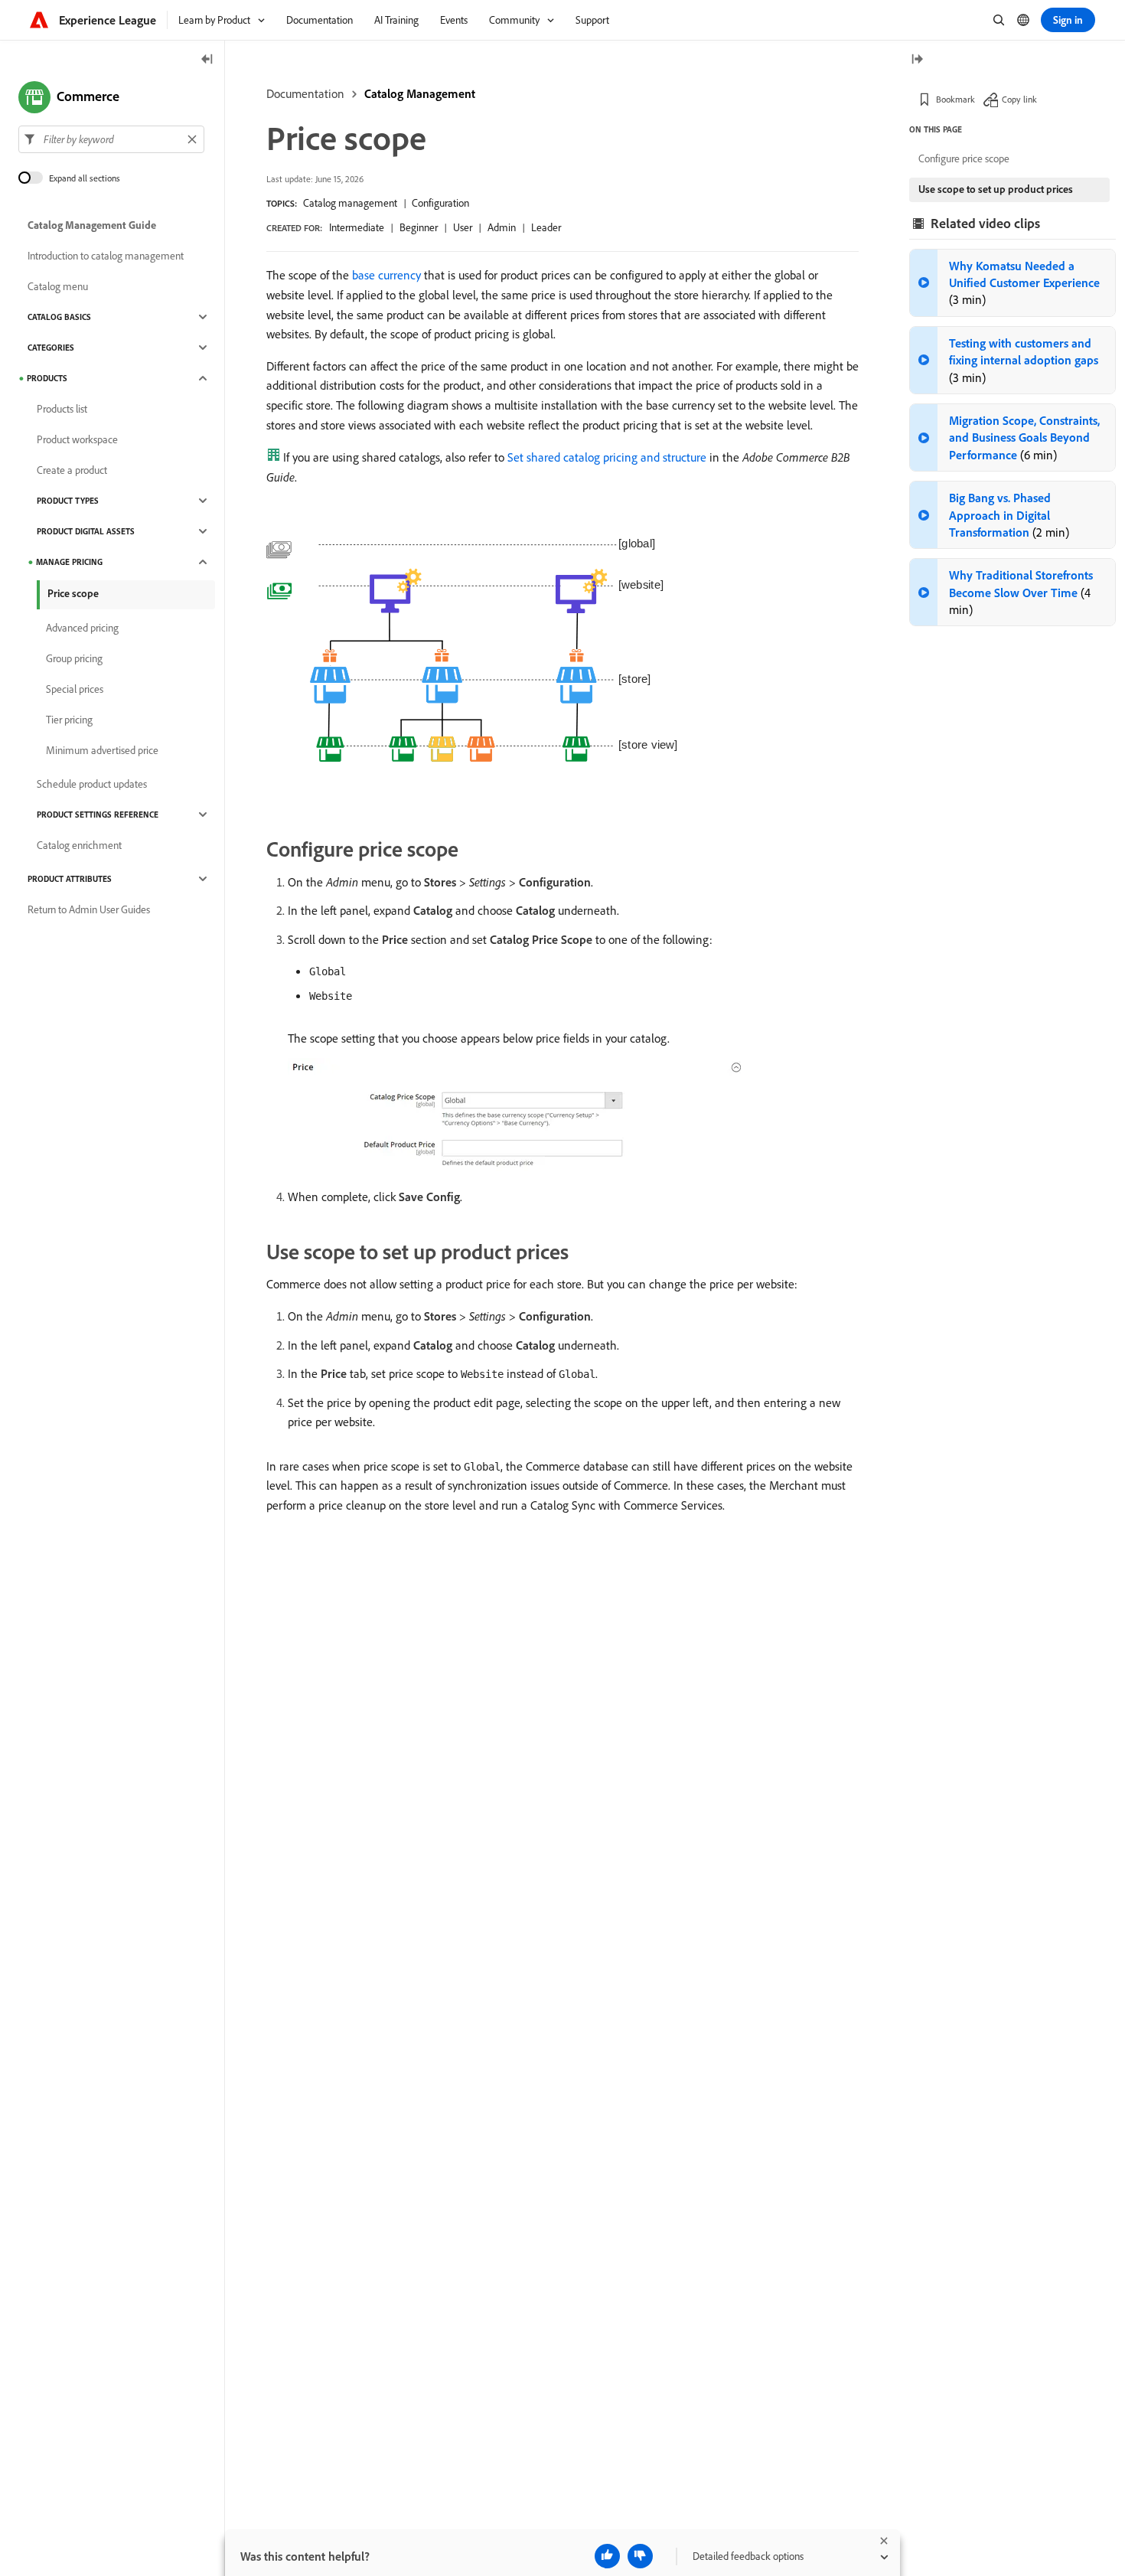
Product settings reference (98, 815)
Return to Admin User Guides (89, 909)
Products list (62, 409)
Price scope (73, 593)
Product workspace (77, 439)
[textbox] (111, 139)
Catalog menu (58, 286)
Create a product (72, 470)
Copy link (1019, 99)
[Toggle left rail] (207, 60)
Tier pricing (69, 720)
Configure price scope (964, 158)
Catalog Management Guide (92, 225)
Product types (68, 501)
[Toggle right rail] (917, 60)
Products (47, 378)
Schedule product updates (92, 784)
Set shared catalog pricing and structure (607, 457)
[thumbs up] (607, 2556)
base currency (386, 275)
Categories (51, 348)
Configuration (440, 203)
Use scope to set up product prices (996, 189)
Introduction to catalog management (106, 256)
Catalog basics (59, 317)
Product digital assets (86, 531)
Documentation (305, 93)
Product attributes (70, 879)
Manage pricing (69, 562)
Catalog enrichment (79, 845)
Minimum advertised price (102, 750)
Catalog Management (420, 93)
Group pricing (74, 658)
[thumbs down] (640, 2556)
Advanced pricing (82, 628)
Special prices (75, 689)
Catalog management (350, 203)
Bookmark (955, 99)
